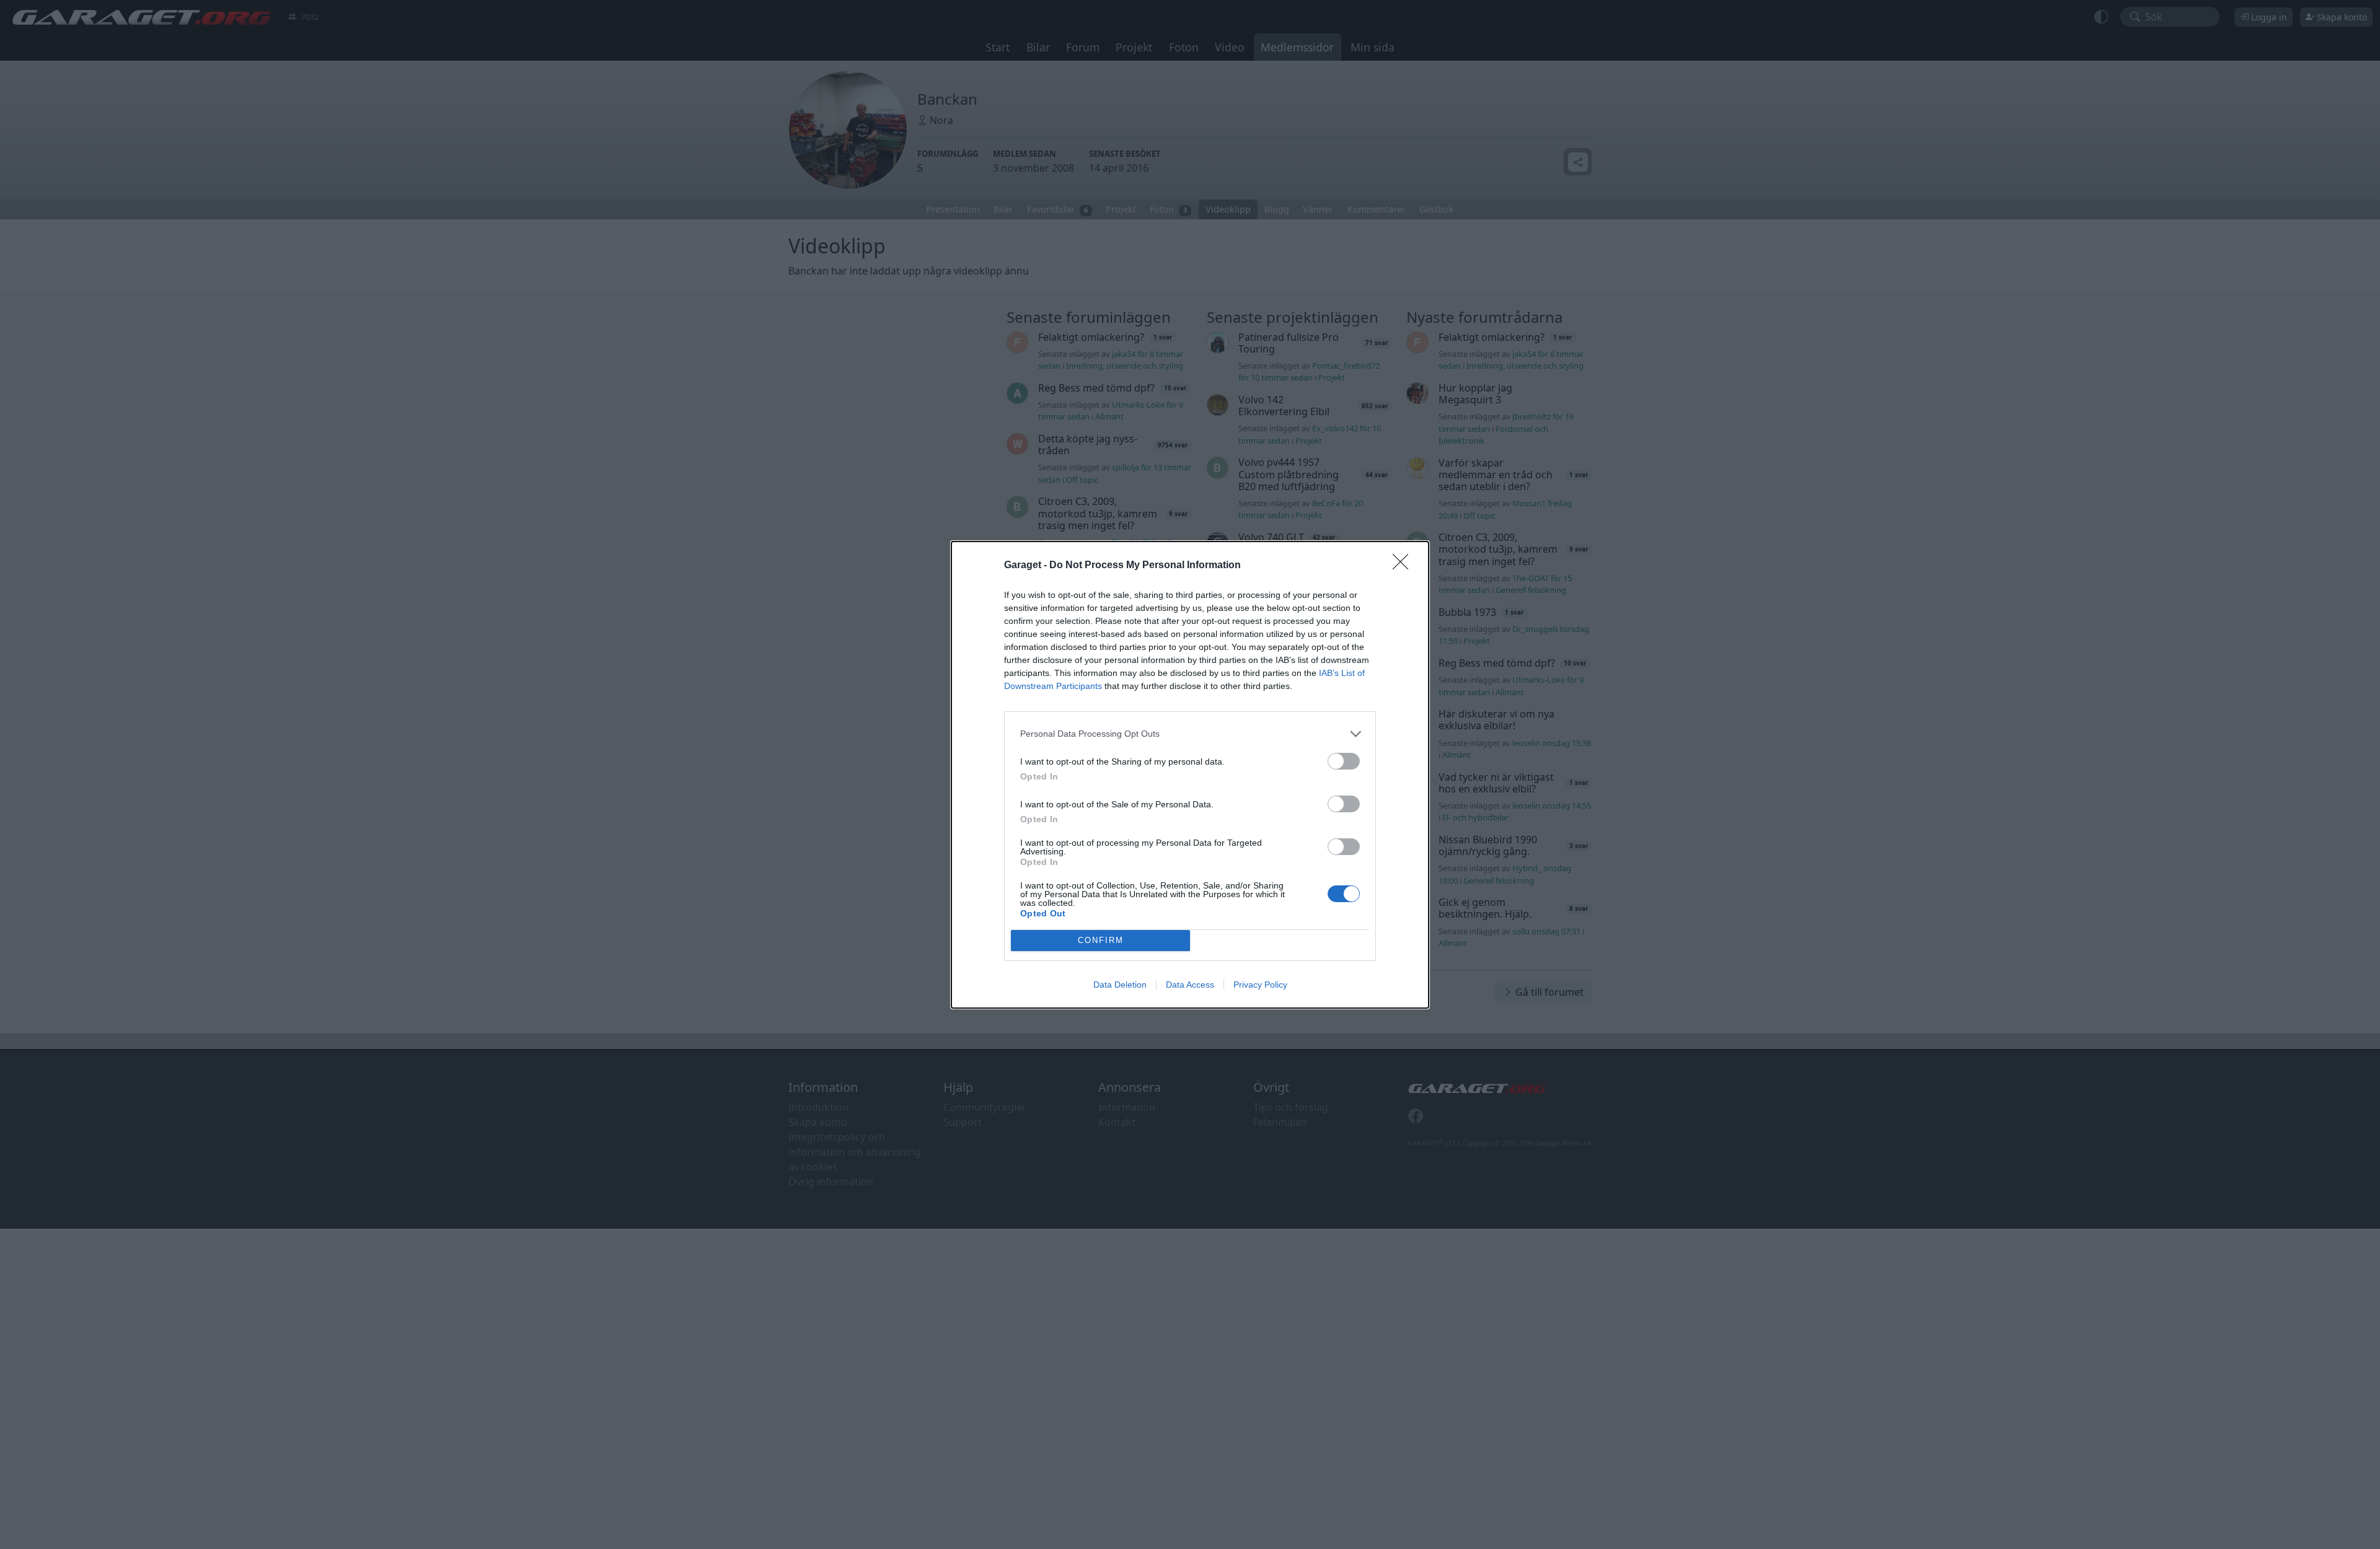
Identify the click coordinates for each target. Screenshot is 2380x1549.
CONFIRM (1101, 940)
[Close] (1404, 566)
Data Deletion (1120, 985)
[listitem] (1190, 734)
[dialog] (1190, 775)
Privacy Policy (1260, 985)
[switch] (1344, 761)
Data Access (1190, 985)
